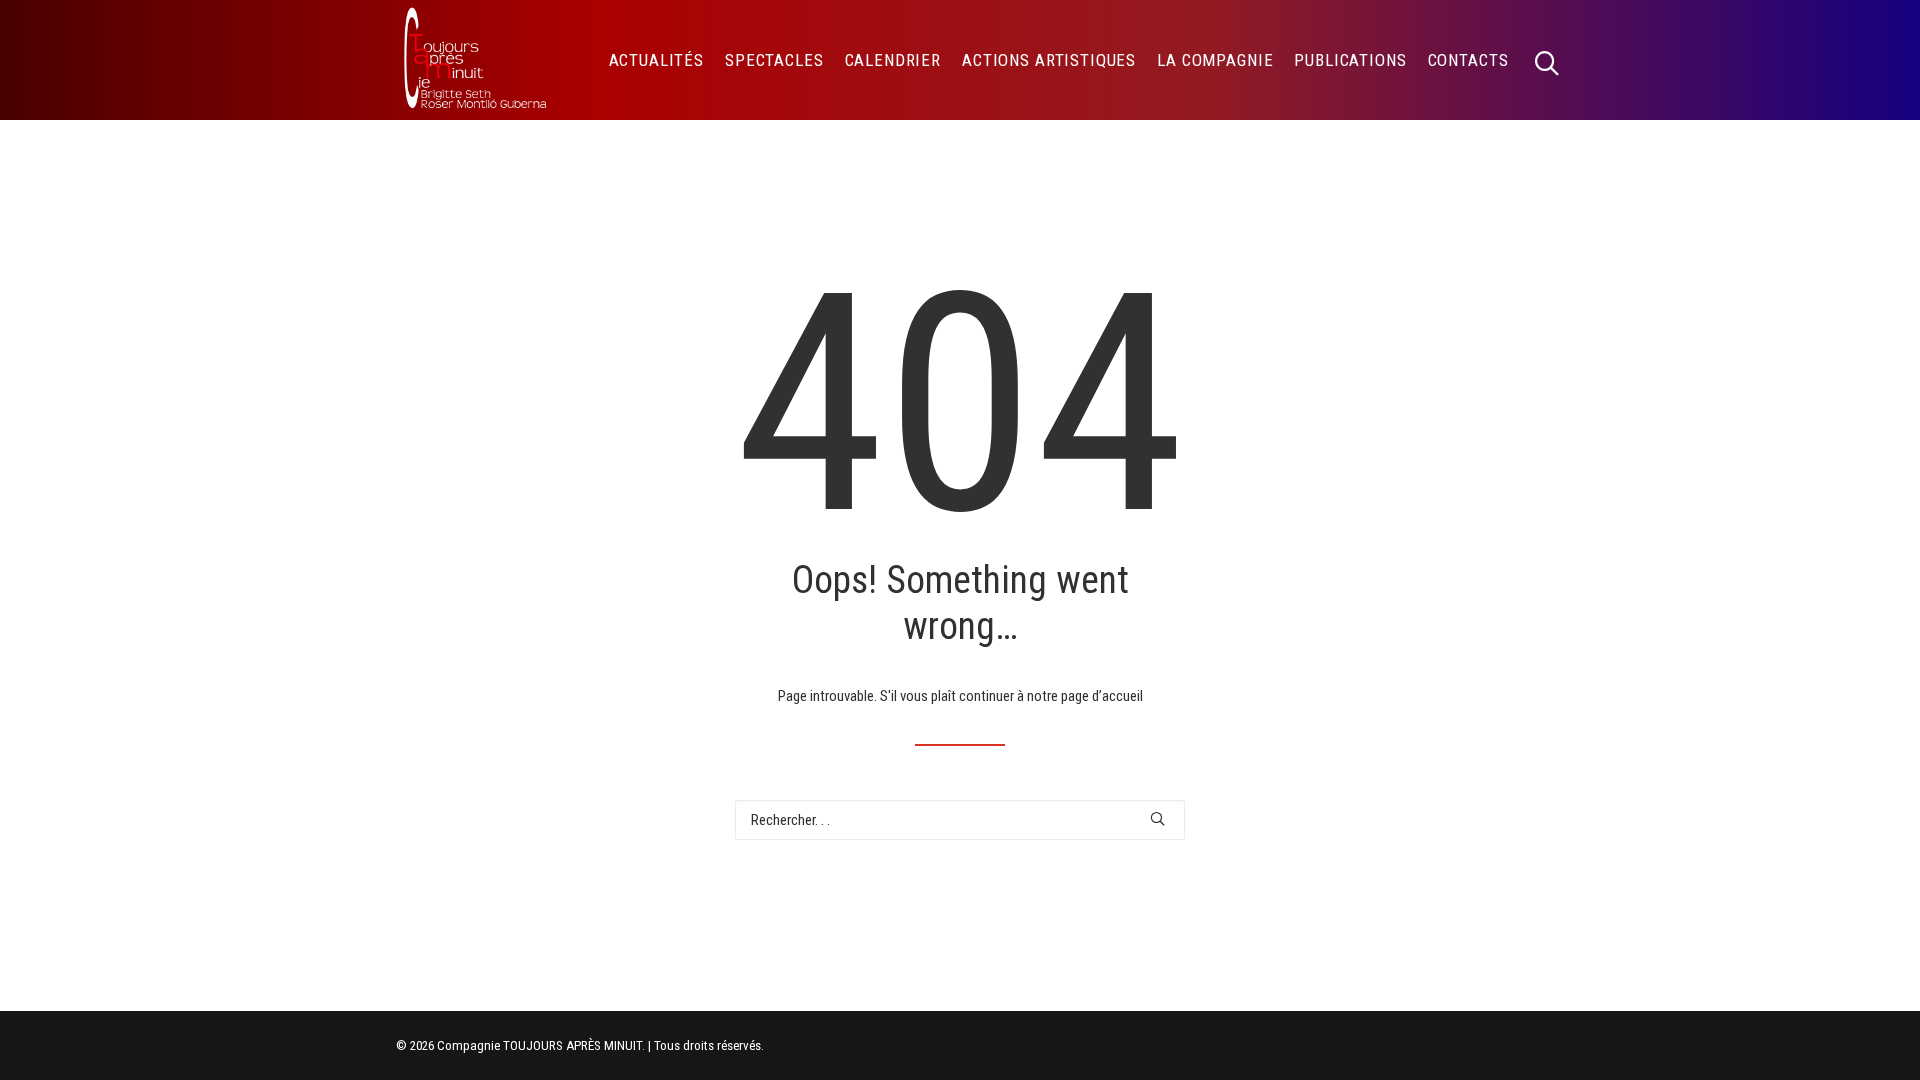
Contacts (1468, 60)
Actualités (657, 60)
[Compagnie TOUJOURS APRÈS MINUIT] (473, 60)
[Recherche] (960, 820)
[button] (1556, 60)
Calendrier (893, 60)
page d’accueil (1102, 696)
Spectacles (774, 60)
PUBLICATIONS (1350, 60)
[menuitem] (657, 60)
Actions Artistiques (1049, 60)
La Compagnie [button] (1215, 60)
